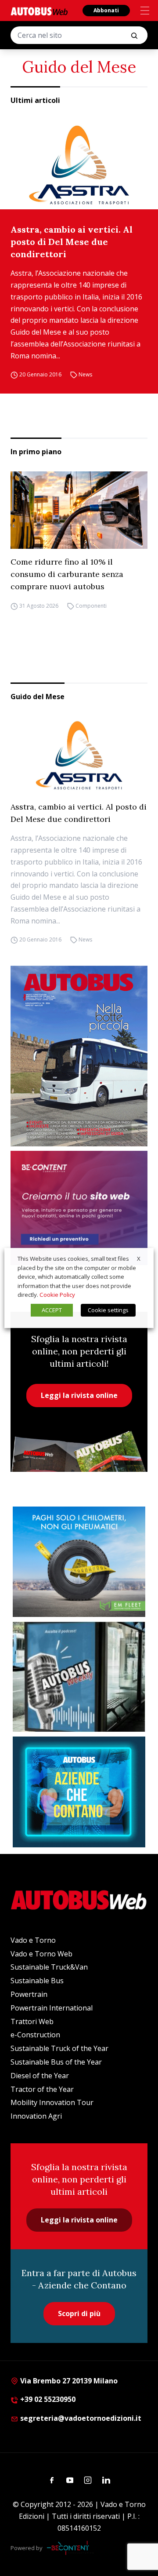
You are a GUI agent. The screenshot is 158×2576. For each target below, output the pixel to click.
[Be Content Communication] (70, 2548)
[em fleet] (79, 1562)
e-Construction (35, 2035)
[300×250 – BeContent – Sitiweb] (79, 1208)
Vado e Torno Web (41, 1954)
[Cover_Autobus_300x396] (79, 1056)
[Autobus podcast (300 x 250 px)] (79, 1677)
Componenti (91, 606)
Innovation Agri (36, 2116)
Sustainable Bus (37, 1981)
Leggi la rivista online (79, 1395)
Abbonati (106, 10)
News (85, 375)
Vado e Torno (33, 1940)
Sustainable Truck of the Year (59, 2048)
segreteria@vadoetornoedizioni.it (81, 2418)
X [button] (139, 1259)
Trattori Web (32, 2021)
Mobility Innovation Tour (52, 2102)
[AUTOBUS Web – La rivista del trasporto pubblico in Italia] (39, 11)
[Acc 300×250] (79, 1792)
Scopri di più (79, 2313)
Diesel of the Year (40, 2076)
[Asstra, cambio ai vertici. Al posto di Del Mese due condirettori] (79, 165)
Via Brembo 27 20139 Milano (68, 2381)
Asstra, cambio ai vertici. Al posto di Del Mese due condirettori (72, 242)
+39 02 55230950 (47, 2399)
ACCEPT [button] (52, 1310)
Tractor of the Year (42, 2089)
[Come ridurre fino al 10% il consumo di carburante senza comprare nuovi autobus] (79, 510)
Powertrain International (52, 2008)
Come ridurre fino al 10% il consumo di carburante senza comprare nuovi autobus (67, 574)
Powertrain (29, 1994)
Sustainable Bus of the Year (56, 2062)
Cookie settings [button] (108, 1310)
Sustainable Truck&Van (49, 1967)
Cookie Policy (57, 1295)
